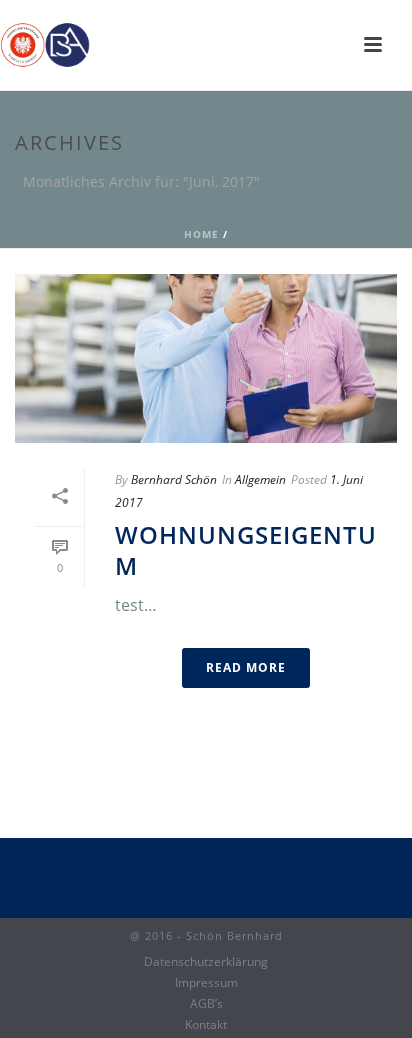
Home (201, 234)
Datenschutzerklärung (206, 962)
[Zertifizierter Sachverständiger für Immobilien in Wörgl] (45, 45)
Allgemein (260, 479)
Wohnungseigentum (246, 550)
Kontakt (206, 1025)
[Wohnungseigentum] (206, 358)
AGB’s (206, 1004)
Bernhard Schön (174, 479)
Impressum (206, 983)
